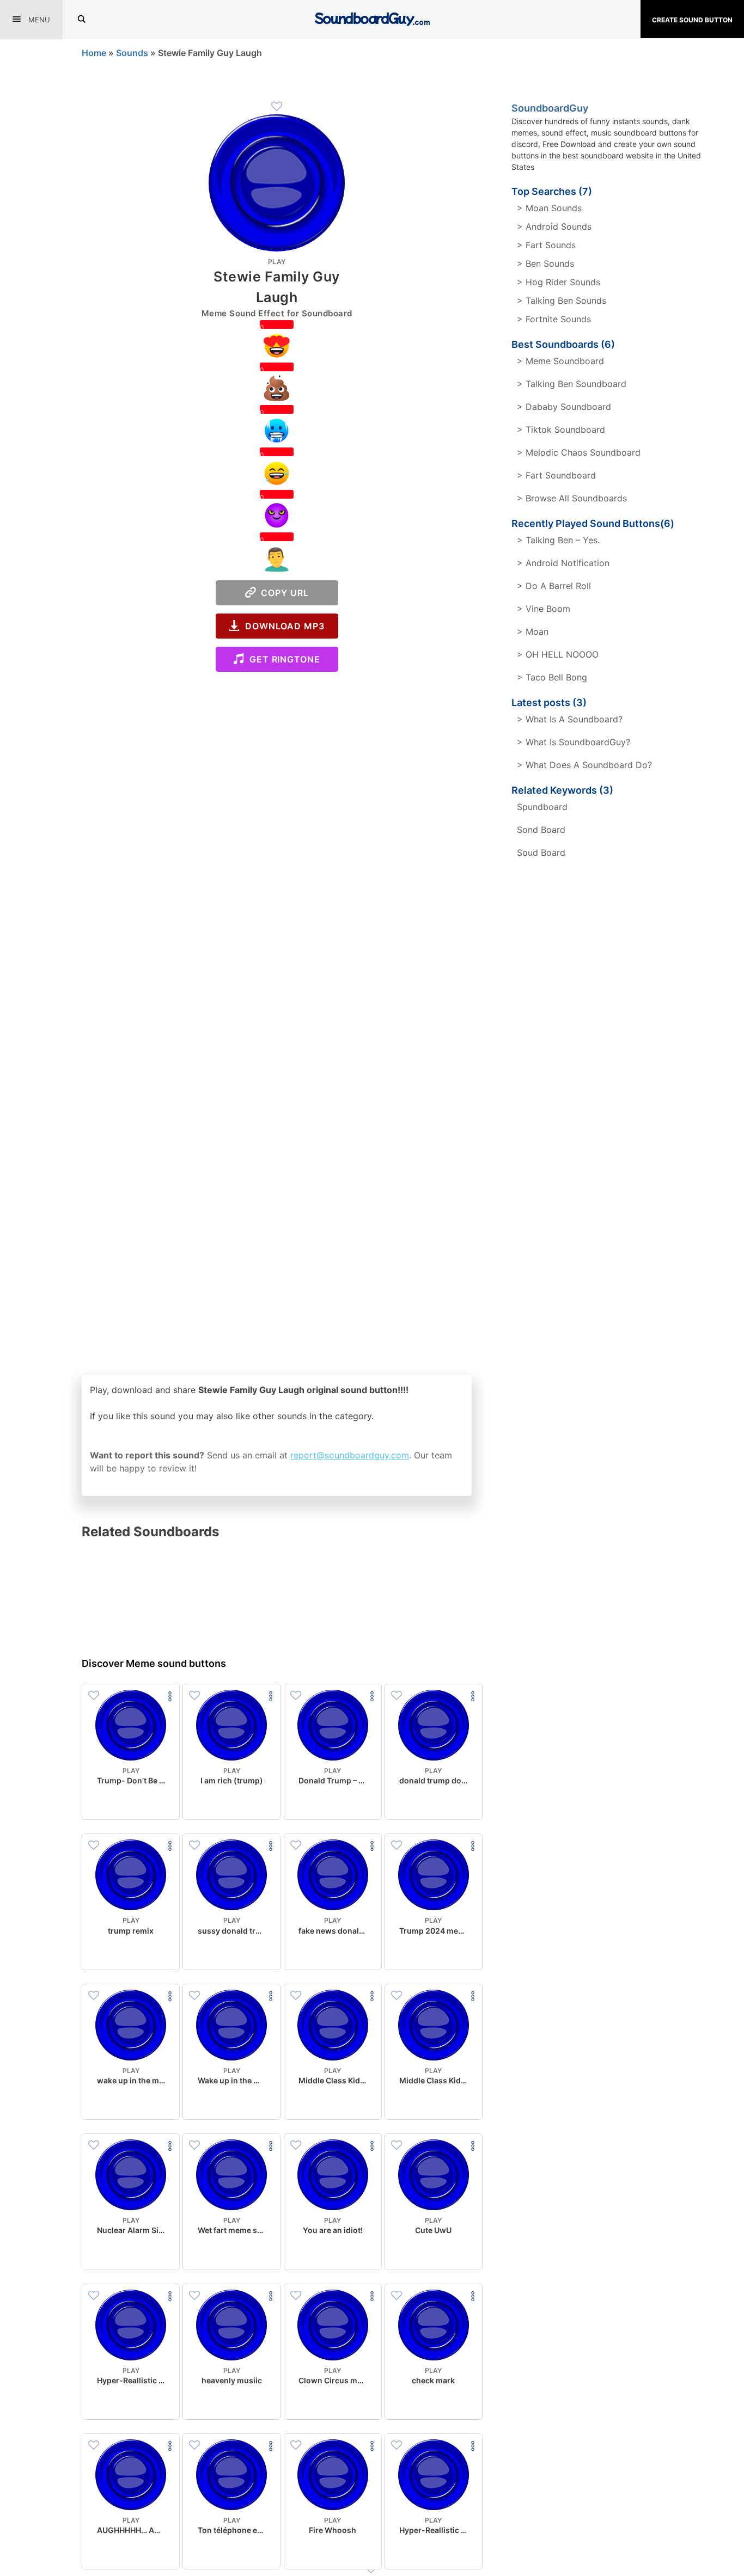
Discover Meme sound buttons (154, 1663)
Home (94, 53)
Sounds (132, 53)
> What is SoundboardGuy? (574, 742)
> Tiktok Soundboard (561, 430)
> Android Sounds (554, 226)
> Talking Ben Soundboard (572, 384)
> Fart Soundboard (556, 475)
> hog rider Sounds (559, 282)
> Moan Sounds (549, 208)
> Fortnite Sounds (554, 319)
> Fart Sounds (546, 245)
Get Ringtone (282, 659)
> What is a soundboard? (570, 719)
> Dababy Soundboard (564, 407)
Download (131, 1802)
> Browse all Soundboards (572, 498)
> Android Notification (563, 563)
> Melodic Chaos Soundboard (579, 452)
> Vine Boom (544, 609)
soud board (541, 852)
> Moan (533, 631)
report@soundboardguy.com (350, 1455)
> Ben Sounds (545, 263)
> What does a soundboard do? (584, 765)
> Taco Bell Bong (552, 677)
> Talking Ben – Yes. (558, 540)
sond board (541, 830)
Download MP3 (282, 626)
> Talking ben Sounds (562, 300)
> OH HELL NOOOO (558, 654)
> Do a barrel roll (554, 586)
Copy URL (282, 593)
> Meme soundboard (560, 361)
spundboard (542, 807)
